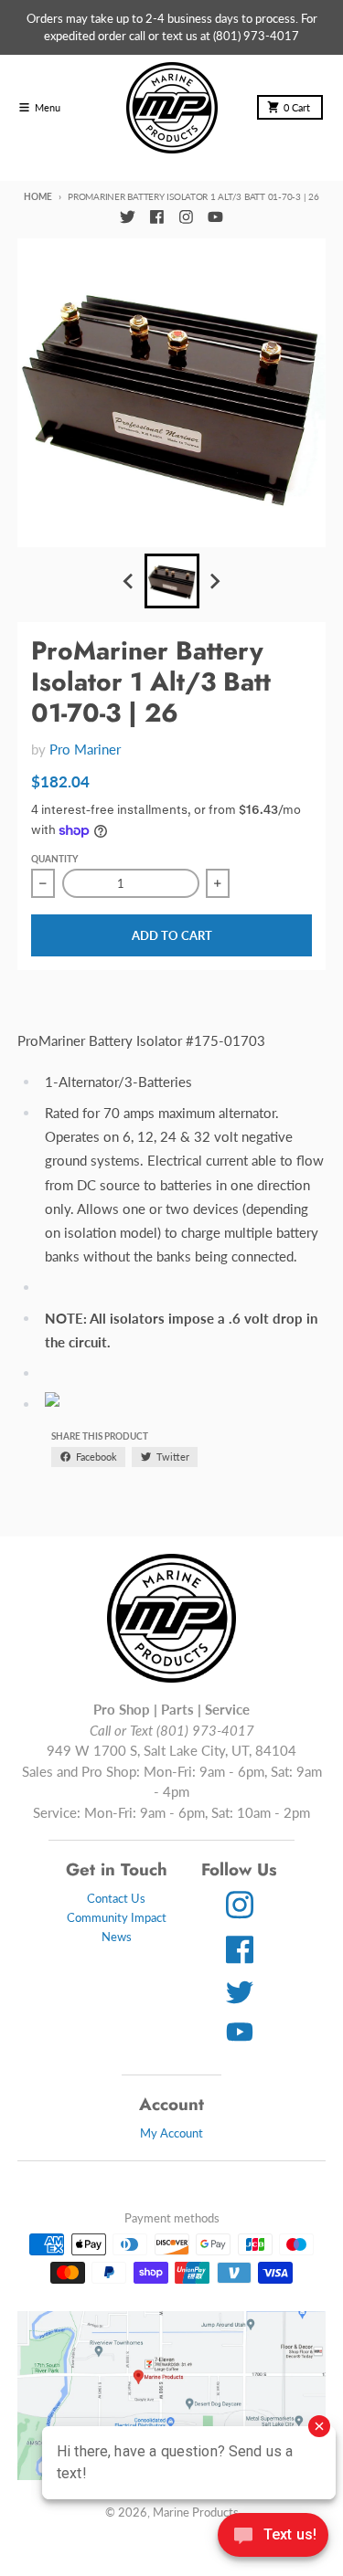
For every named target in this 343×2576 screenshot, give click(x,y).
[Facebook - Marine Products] (156, 217)
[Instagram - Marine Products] (186, 217)
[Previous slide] (129, 582)
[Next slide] (214, 582)
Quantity (54, 859)
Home (38, 196)
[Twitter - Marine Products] (128, 217)
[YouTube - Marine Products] (215, 217)
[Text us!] (273, 2537)
